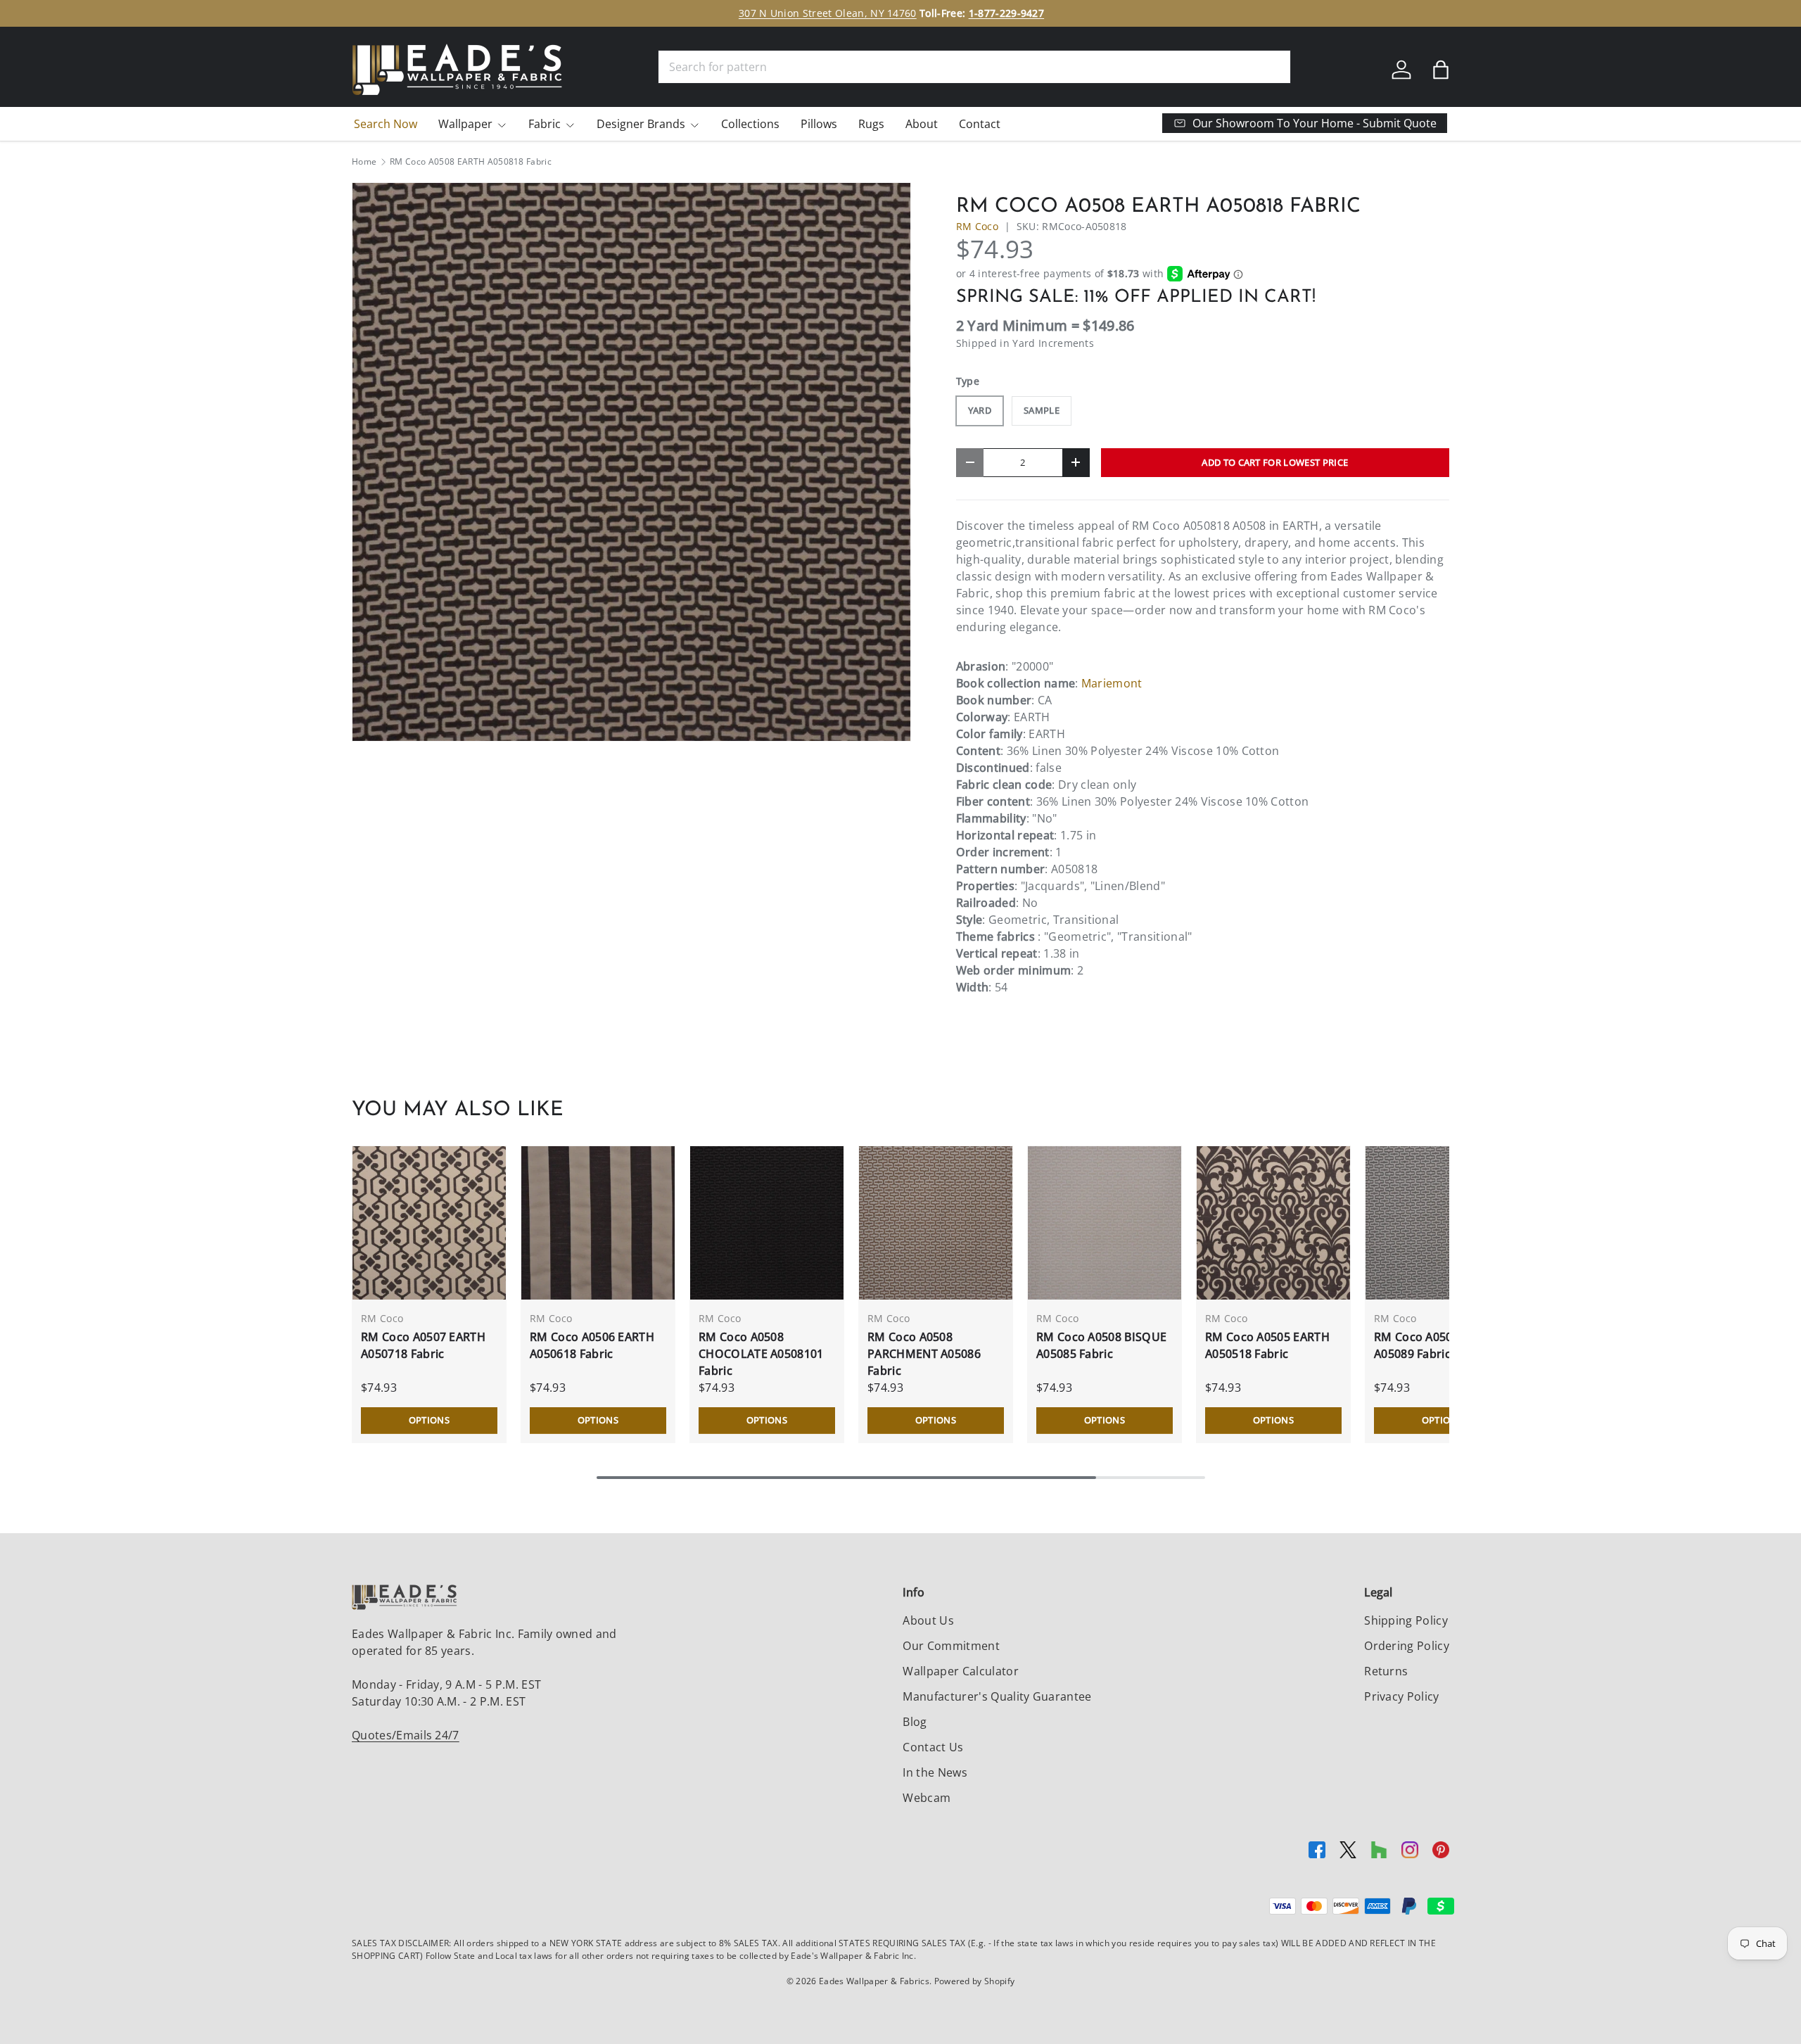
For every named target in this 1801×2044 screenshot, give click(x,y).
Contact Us (933, 1747)
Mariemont (1112, 683)
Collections (750, 124)
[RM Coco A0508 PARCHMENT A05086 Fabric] (936, 1223)
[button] (1441, 70)
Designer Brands (641, 124)
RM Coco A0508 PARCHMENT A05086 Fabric (924, 1354)
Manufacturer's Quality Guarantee (997, 1696)
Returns (1386, 1671)
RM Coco (977, 226)
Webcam (927, 1798)
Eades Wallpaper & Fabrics (874, 1981)
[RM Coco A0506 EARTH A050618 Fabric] (598, 1223)
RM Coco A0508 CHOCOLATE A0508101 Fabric (761, 1354)
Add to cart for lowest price (1275, 462)
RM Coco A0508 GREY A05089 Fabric (1433, 1345)
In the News (935, 1772)
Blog (915, 1722)
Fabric (545, 124)
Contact (980, 124)
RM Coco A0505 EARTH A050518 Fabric (1267, 1345)
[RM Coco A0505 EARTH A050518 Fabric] (1273, 1223)
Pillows (819, 124)
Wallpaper (465, 124)
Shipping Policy (1406, 1620)
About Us (928, 1620)
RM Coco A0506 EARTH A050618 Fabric (592, 1345)
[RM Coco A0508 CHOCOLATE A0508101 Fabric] (767, 1223)
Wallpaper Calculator (960, 1671)
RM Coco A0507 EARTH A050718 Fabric (423, 1345)
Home (364, 162)
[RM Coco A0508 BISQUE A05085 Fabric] (1105, 1223)
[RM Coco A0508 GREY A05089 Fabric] (1442, 1223)
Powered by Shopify (975, 1981)
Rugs (871, 124)
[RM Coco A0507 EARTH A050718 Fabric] (429, 1223)
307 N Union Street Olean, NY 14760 (845, 13)
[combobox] (974, 67)
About (922, 124)
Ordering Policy (1407, 1646)
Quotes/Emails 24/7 (406, 1735)
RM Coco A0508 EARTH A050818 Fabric (471, 162)
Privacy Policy (1401, 1696)
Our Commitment (951, 1646)
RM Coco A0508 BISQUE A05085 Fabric (1101, 1345)
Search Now (386, 124)
